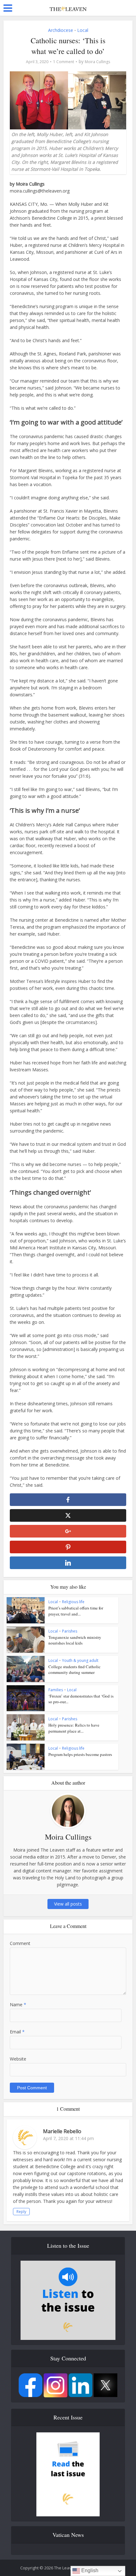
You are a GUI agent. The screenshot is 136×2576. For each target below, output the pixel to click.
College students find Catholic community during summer (74, 1669)
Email (17, 2032)
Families (56, 1690)
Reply (21, 2212)
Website (18, 2059)
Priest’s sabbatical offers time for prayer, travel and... (76, 1611)
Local (83, 30)
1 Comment (64, 62)
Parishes (70, 1631)
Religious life (73, 1602)
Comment (20, 1943)
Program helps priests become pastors (80, 1754)
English (89, 2570)
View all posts (68, 1904)
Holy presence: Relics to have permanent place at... (74, 1728)
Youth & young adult (80, 1660)
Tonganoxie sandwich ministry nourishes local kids (75, 1640)
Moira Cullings (97, 62)
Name (18, 2005)
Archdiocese (61, 30)
